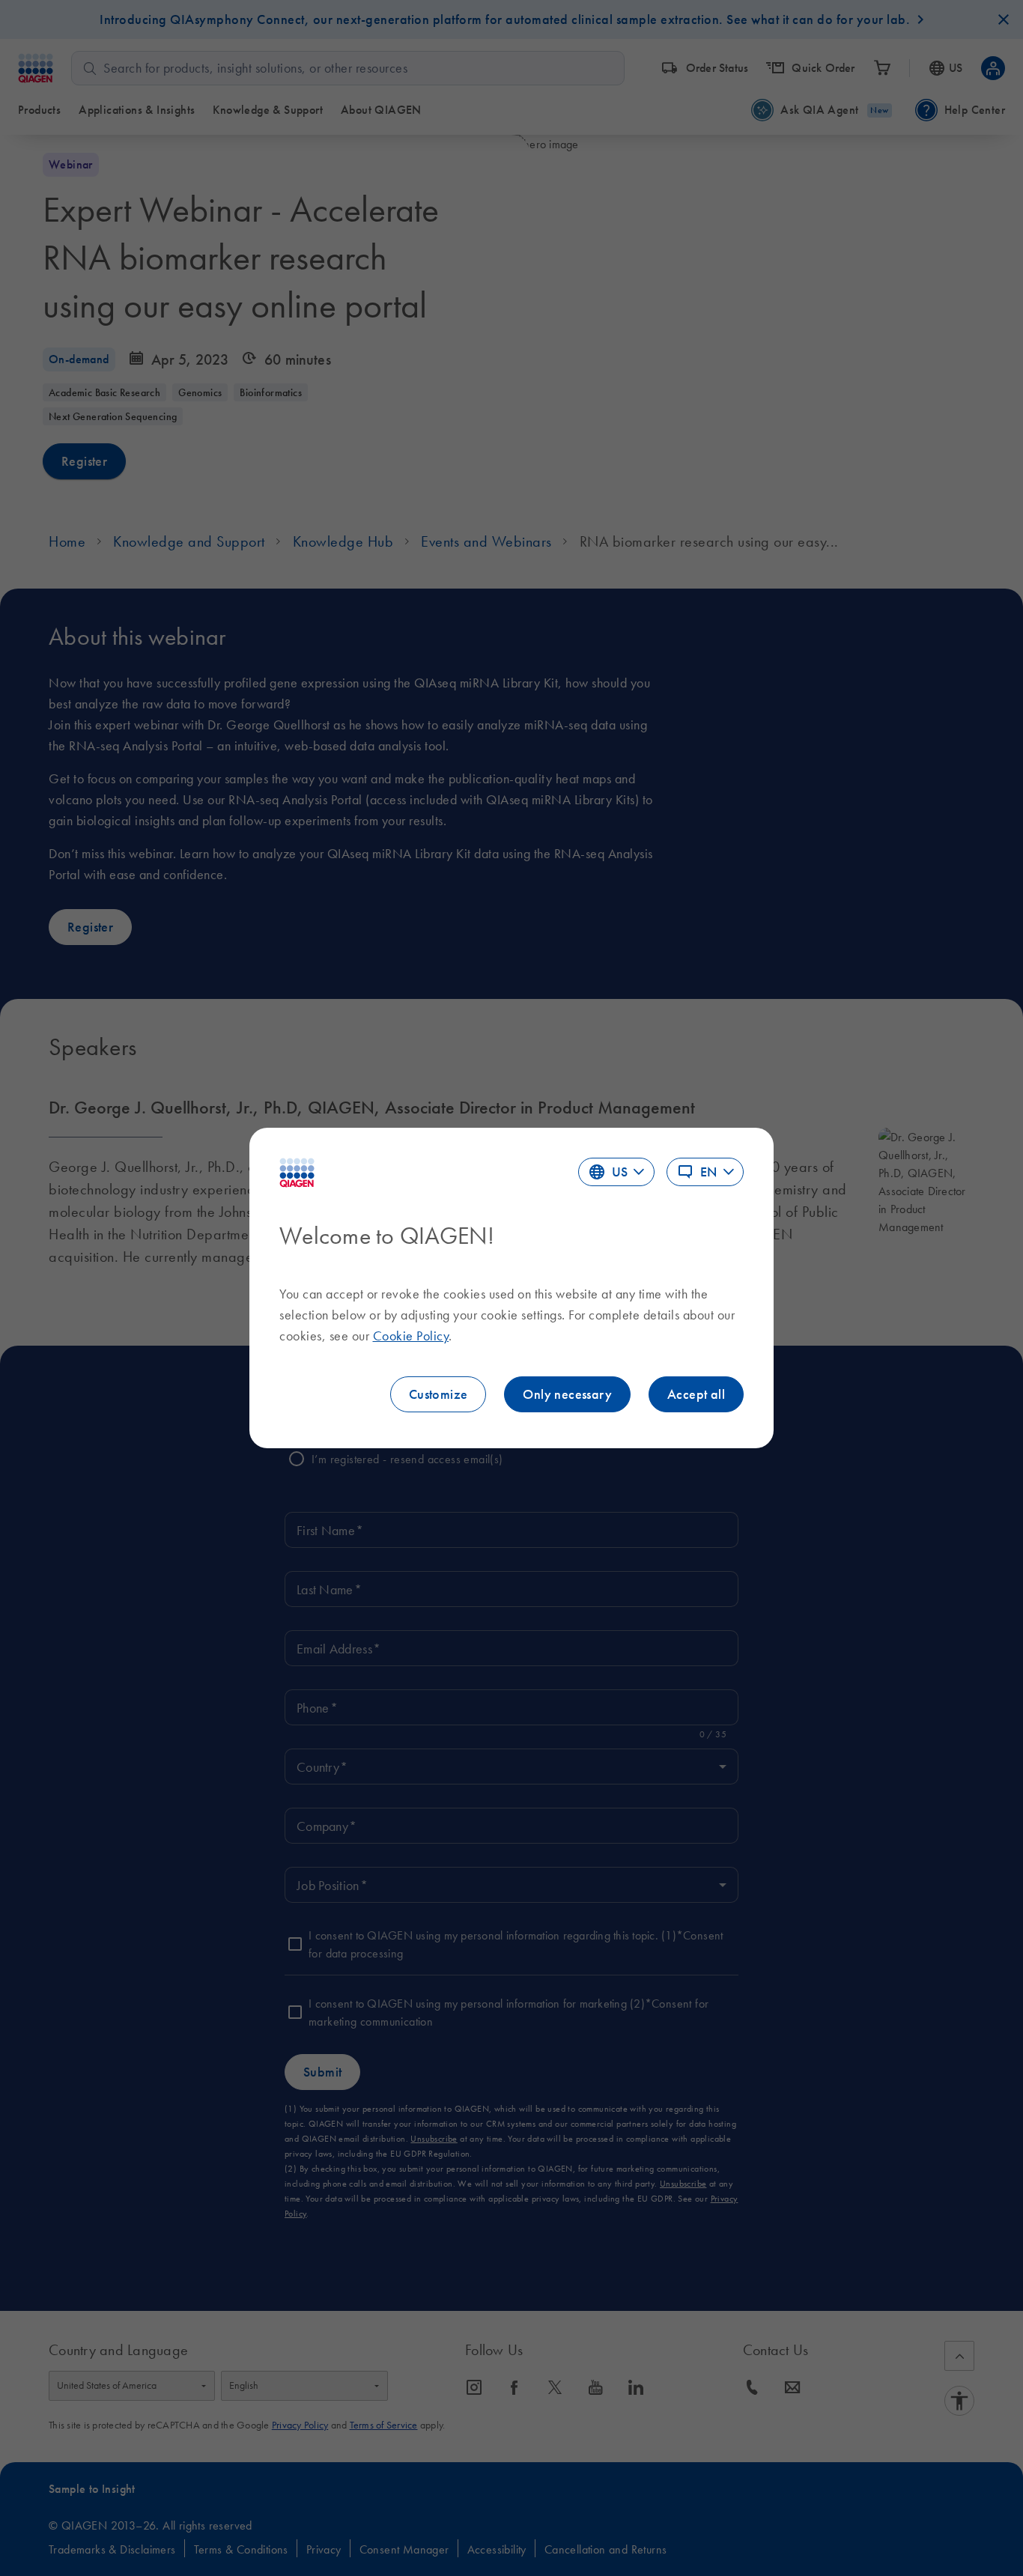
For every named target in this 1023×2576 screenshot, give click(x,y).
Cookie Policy (411, 1336)
